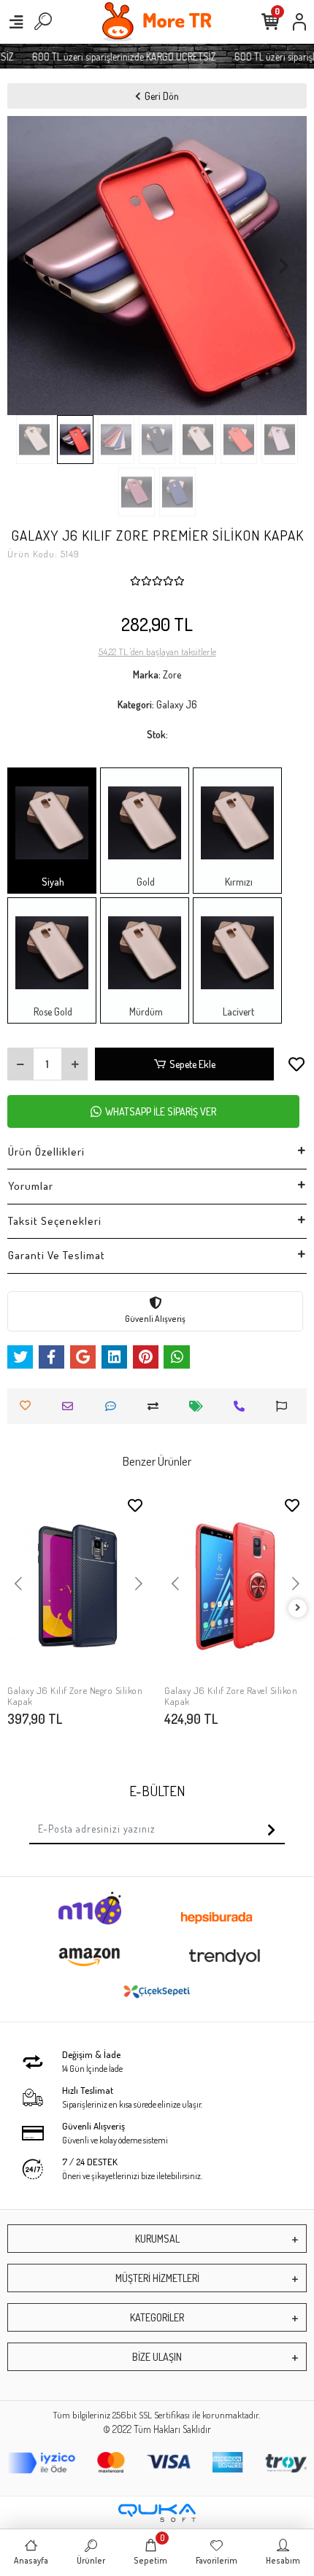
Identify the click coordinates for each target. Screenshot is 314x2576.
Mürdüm (145, 1012)
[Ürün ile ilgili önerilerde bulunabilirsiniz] (285, 1406)
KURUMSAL (157, 2239)
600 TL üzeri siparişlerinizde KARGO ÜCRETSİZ (116, 57)
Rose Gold (52, 1012)
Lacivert (237, 1012)
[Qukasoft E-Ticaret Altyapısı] (157, 2513)
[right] (298, 1608)
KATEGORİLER (157, 2317)
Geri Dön (162, 96)
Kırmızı (238, 882)
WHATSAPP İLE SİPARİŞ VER (161, 1111)
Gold (145, 882)
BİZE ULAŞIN (157, 2357)
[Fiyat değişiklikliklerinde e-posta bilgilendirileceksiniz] (200, 1406)
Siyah (52, 882)
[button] (30, 266)
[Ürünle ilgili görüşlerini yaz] (114, 1406)
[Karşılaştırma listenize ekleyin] (157, 1406)
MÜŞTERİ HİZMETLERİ (157, 2278)
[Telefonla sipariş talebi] (243, 1406)
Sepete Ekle (192, 1064)
